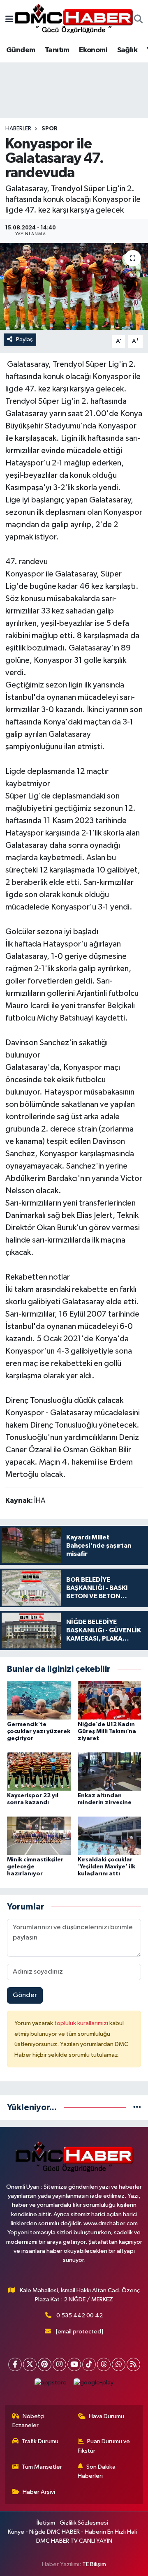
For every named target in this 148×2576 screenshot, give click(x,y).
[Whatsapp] (119, 2364)
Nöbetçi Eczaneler (29, 2421)
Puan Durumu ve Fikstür (104, 2446)
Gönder (25, 1995)
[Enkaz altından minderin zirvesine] (110, 1771)
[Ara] (138, 20)
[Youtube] (74, 2364)
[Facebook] (15, 2364)
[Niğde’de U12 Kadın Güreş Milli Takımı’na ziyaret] (110, 1700)
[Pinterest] (45, 2364)
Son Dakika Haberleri (97, 2471)
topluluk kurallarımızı (82, 2023)
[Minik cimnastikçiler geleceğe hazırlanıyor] (39, 1836)
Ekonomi (93, 50)
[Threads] (104, 2364)
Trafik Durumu (40, 2441)
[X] (30, 2364)
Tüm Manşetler (42, 2467)
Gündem (21, 50)
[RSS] (133, 2364)
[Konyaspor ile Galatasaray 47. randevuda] (74, 286)
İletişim (46, 2523)
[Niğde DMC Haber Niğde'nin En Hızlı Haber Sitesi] (74, 20)
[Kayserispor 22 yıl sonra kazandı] (39, 1771)
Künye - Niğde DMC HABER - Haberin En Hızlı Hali (72, 2532)
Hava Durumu (106, 2416)
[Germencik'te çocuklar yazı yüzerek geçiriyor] (39, 1700)
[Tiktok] (89, 2364)
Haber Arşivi (39, 2492)
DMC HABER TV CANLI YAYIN (74, 2541)
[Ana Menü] (9, 20)
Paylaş (24, 339)
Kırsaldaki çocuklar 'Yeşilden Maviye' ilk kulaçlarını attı (106, 1867)
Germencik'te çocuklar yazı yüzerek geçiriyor (39, 1731)
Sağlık (127, 50)
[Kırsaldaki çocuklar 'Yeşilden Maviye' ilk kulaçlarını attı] (110, 1836)
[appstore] (51, 2385)
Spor (50, 129)
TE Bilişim (94, 2564)
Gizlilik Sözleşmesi (84, 2523)
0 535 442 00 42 (80, 2316)
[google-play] (94, 2385)
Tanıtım (57, 50)
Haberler (18, 129)
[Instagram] (59, 2364)
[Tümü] (137, 2107)
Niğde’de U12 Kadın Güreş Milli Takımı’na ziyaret (107, 1731)
